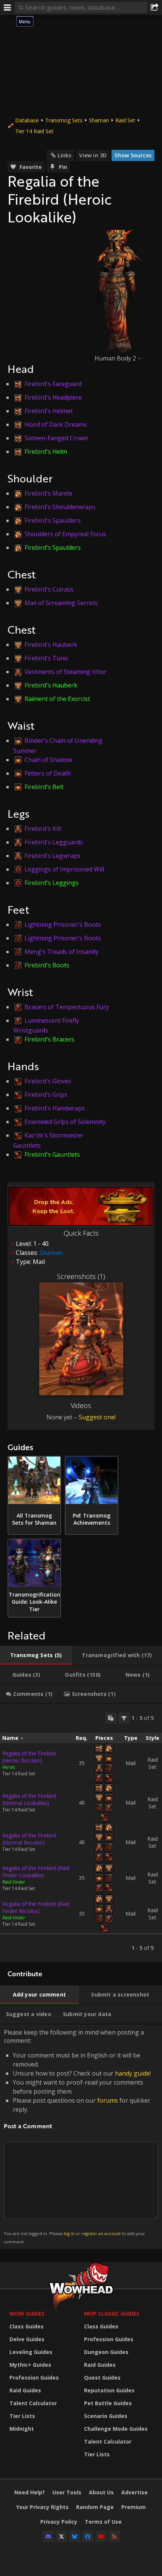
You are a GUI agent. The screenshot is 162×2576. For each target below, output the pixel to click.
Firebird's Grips (46, 1095)
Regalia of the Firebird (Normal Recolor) (29, 1839)
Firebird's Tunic (46, 658)
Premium (134, 2507)
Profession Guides (34, 2378)
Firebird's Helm (46, 452)
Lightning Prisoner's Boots (63, 925)
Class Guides (27, 2326)
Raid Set (125, 120)
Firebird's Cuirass (49, 589)
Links (64, 155)
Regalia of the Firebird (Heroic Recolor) (29, 1757)
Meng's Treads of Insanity (62, 952)
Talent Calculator (33, 2403)
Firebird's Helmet (49, 411)
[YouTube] (101, 2536)
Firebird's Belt (44, 787)
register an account (101, 2233)
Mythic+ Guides (30, 2365)
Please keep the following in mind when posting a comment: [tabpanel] (77, 2136)
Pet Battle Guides (108, 2403)
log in (69, 2233)
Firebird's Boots (47, 965)
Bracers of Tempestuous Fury (67, 1007)
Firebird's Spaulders (53, 520)
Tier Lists (22, 2416)
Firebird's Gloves (48, 1081)
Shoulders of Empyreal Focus (65, 534)
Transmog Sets (64, 120)
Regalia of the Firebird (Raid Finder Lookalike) (36, 1872)
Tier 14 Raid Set (34, 131)
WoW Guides (27, 2314)
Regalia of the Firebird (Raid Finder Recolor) (36, 1907)
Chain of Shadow (48, 760)
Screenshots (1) (81, 1276)
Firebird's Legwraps (52, 856)
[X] (61, 2536)
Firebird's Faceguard (53, 384)
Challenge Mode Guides (116, 2429)
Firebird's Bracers (49, 1039)
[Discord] (48, 2536)
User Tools (67, 2492)
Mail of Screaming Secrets (61, 603)
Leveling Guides (31, 2352)
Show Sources (133, 155)
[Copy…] (111, 1718)
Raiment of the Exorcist (57, 699)
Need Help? (30, 2492)
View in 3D (93, 155)
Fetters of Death (48, 773)
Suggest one (97, 1417)
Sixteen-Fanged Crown (56, 438)
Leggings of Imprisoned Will (64, 869)
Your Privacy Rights (42, 2507)
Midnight (22, 2429)
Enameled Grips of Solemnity (65, 1122)
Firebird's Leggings (52, 883)
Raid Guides (25, 2390)
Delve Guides (27, 2339)
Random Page (95, 2507)
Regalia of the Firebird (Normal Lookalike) (29, 1799)
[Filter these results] (124, 1718)
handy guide (132, 2073)
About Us (101, 2492)
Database (27, 120)
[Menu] (8, 8)
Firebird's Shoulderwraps (60, 507)
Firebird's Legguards (54, 842)
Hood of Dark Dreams (56, 424)
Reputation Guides (109, 2390)
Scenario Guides (106, 2416)
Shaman (99, 120)
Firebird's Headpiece (53, 397)
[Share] (154, 8)
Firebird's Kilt (43, 829)
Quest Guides (102, 2378)
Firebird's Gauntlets (52, 1154)
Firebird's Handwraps (55, 1108)
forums (108, 2100)
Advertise (134, 2492)
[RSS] (114, 2536)
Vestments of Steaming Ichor (66, 672)
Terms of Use (103, 2522)
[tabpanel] (81, 1833)
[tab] (36, 1655)
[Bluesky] (75, 2536)
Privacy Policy (59, 2522)
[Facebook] (88, 2536)
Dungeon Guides (106, 2352)
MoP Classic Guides (112, 2314)
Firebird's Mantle (48, 493)
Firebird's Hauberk (51, 645)
